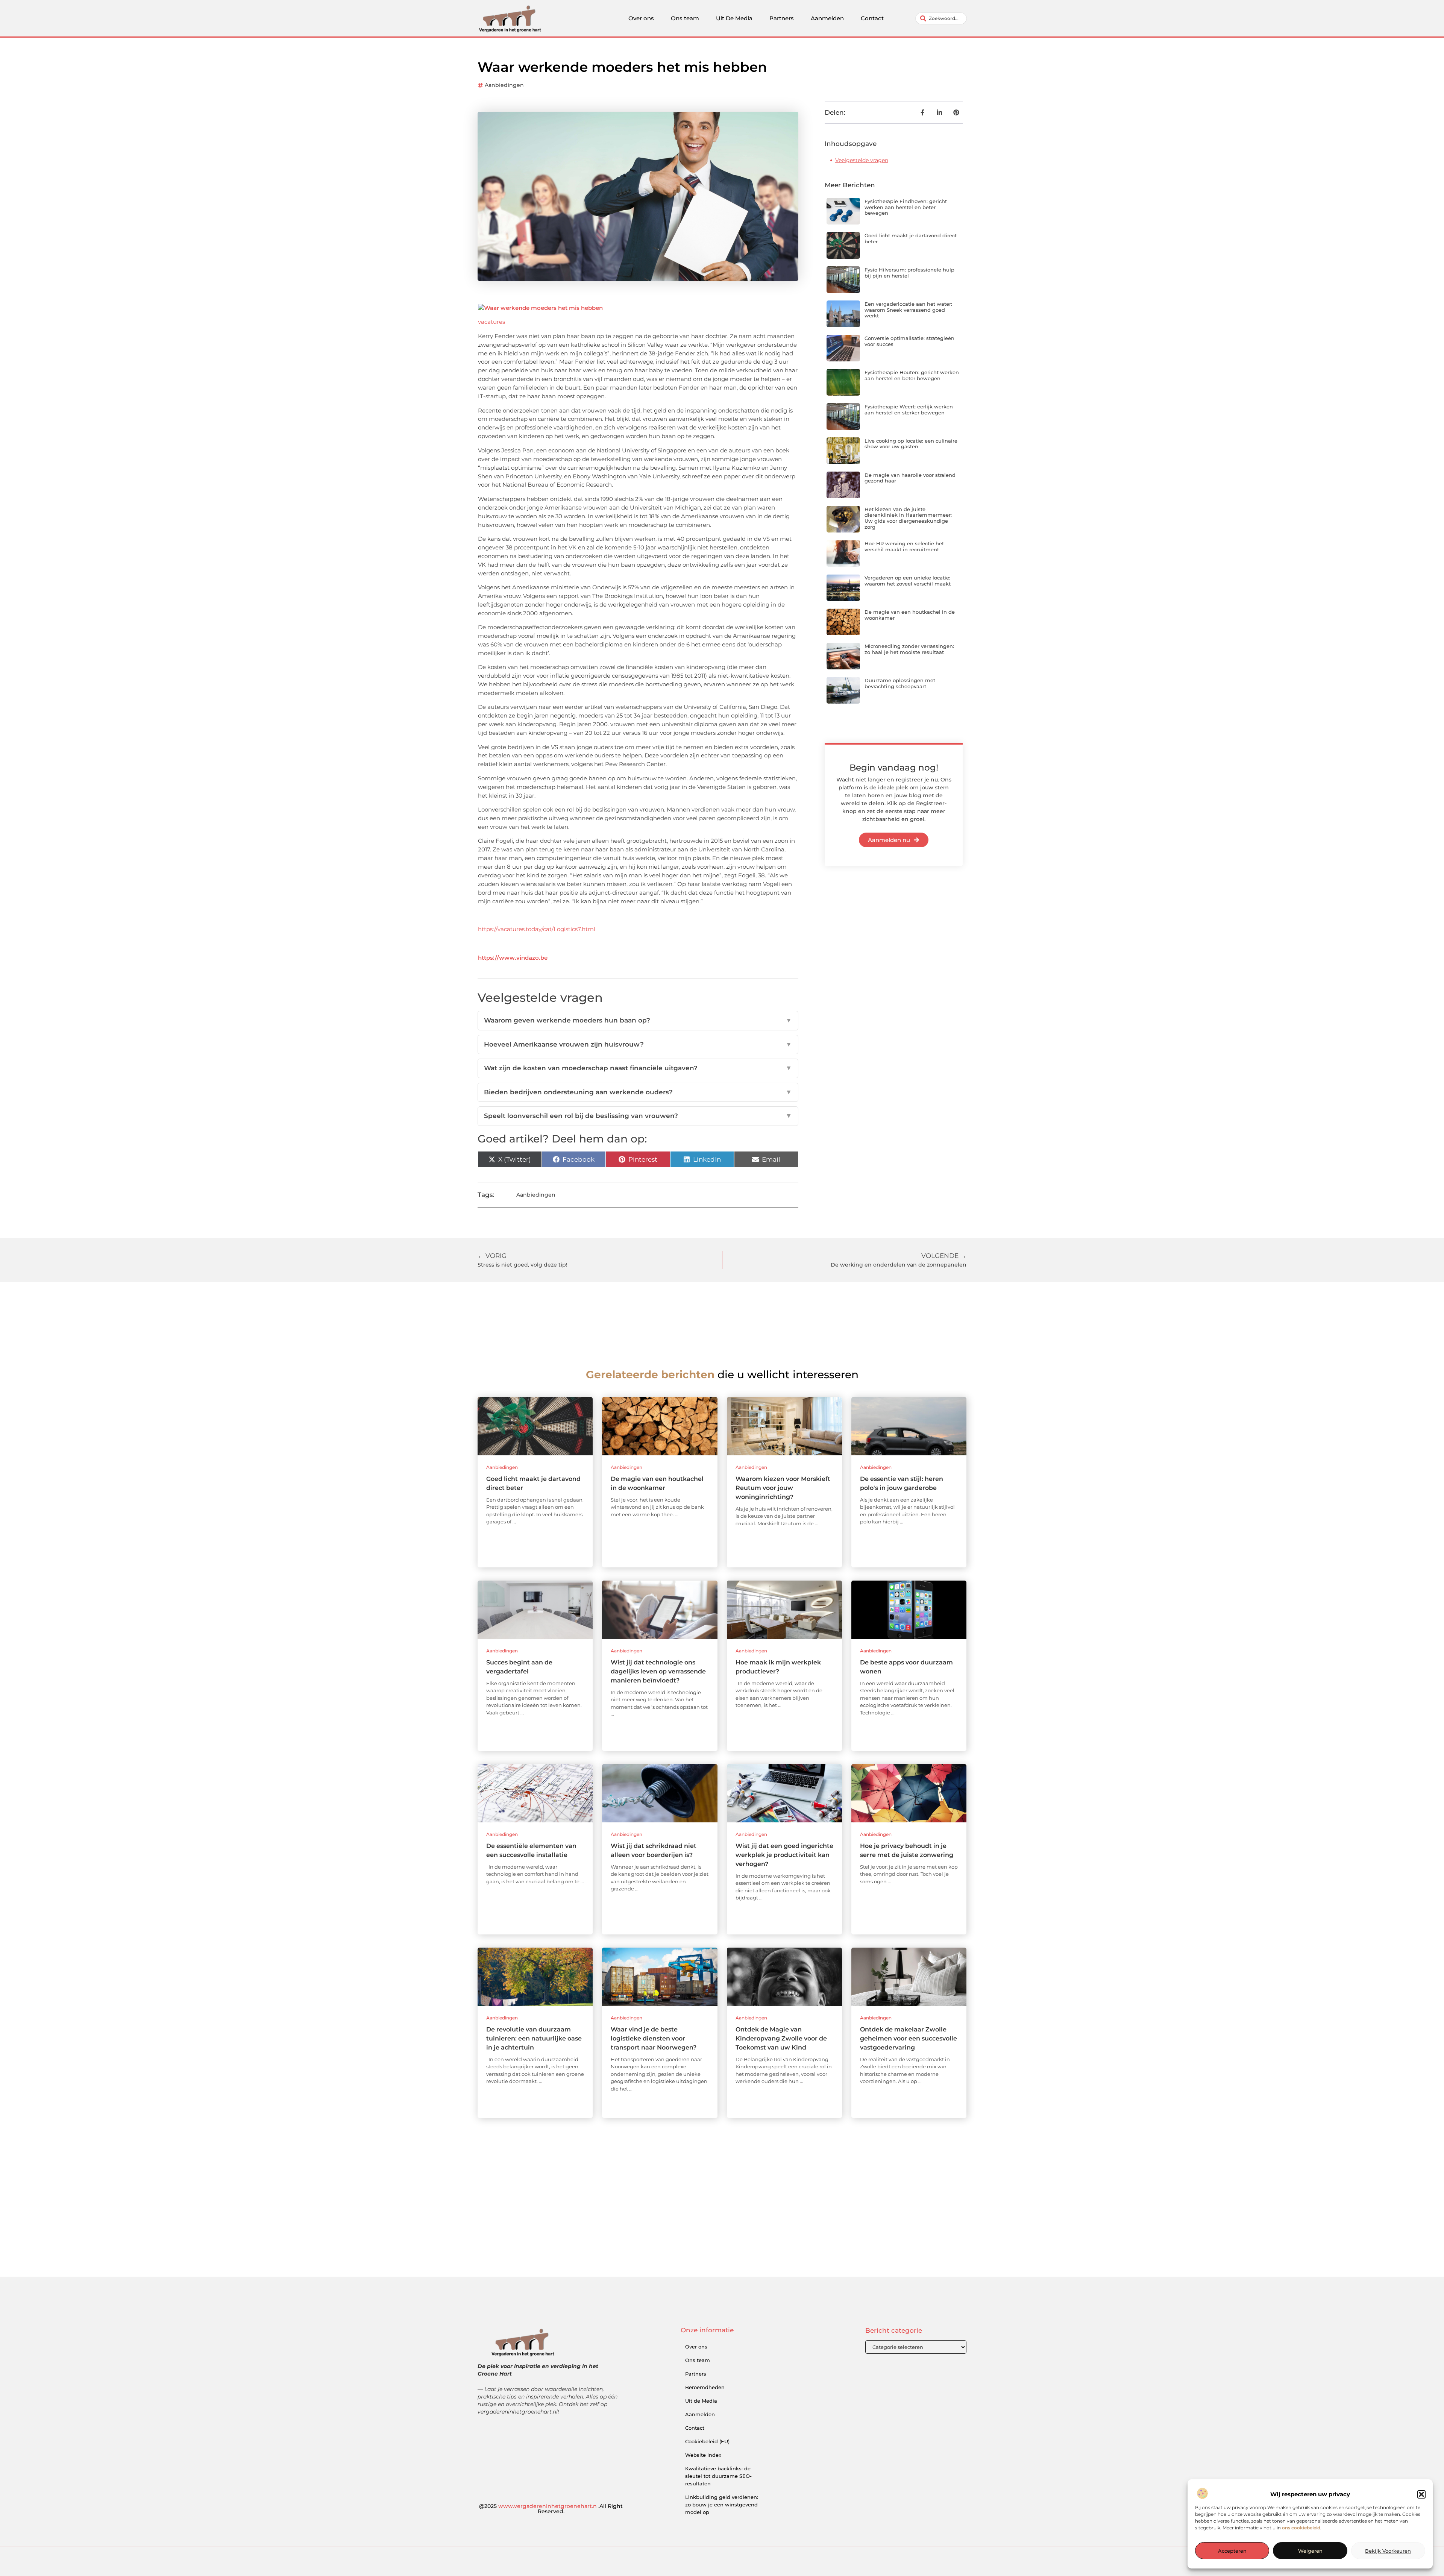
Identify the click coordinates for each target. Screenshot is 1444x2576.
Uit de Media (701, 2401)
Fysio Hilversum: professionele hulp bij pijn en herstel (909, 273)
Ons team (685, 18)
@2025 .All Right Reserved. (551, 2509)
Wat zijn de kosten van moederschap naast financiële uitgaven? (638, 1068)
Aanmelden (827, 18)
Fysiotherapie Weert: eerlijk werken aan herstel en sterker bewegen (909, 410)
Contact (872, 18)
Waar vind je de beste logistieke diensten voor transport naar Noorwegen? (654, 2038)
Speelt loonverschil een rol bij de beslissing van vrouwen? (638, 1116)
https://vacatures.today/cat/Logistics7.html (537, 929)
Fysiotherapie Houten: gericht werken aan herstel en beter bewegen (912, 375)
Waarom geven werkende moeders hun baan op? (638, 1020)
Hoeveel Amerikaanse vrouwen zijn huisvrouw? (638, 1044)
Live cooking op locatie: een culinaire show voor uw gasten (911, 444)
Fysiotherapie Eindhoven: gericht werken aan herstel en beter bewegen (906, 207)
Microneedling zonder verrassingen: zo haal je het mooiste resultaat (909, 649)
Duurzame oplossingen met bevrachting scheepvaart (900, 683)
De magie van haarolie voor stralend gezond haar (910, 478)
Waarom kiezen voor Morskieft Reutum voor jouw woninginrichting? (783, 1488)
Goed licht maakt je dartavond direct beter (911, 238)
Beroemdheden (705, 2387)
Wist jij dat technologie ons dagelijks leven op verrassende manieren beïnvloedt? (658, 1671)
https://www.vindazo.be (513, 958)
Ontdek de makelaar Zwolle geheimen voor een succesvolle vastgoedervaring (909, 2038)
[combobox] (941, 18)
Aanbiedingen (504, 85)
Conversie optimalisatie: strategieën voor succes (909, 341)
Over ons (641, 18)
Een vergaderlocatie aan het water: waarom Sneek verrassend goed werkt (908, 310)
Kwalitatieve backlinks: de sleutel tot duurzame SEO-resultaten (718, 2476)
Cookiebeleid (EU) (707, 2441)
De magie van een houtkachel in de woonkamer (910, 615)
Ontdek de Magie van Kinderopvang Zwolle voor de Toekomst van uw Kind (781, 2038)
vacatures (491, 322)
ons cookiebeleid (1301, 2528)
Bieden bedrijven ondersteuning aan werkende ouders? (638, 1092)
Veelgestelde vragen (862, 160)
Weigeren (1310, 2551)
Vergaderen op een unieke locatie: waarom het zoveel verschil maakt (908, 581)
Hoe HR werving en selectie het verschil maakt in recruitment (904, 546)
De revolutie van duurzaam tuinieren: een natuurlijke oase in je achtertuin (534, 2038)
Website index (703, 2455)
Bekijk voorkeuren (1388, 2551)
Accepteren (1232, 2551)
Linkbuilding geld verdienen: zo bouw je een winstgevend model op (722, 2505)
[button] (1421, 2494)
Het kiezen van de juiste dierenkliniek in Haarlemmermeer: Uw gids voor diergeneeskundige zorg (908, 518)
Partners (782, 18)
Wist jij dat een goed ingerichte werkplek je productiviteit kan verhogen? (784, 1855)
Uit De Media (734, 18)
